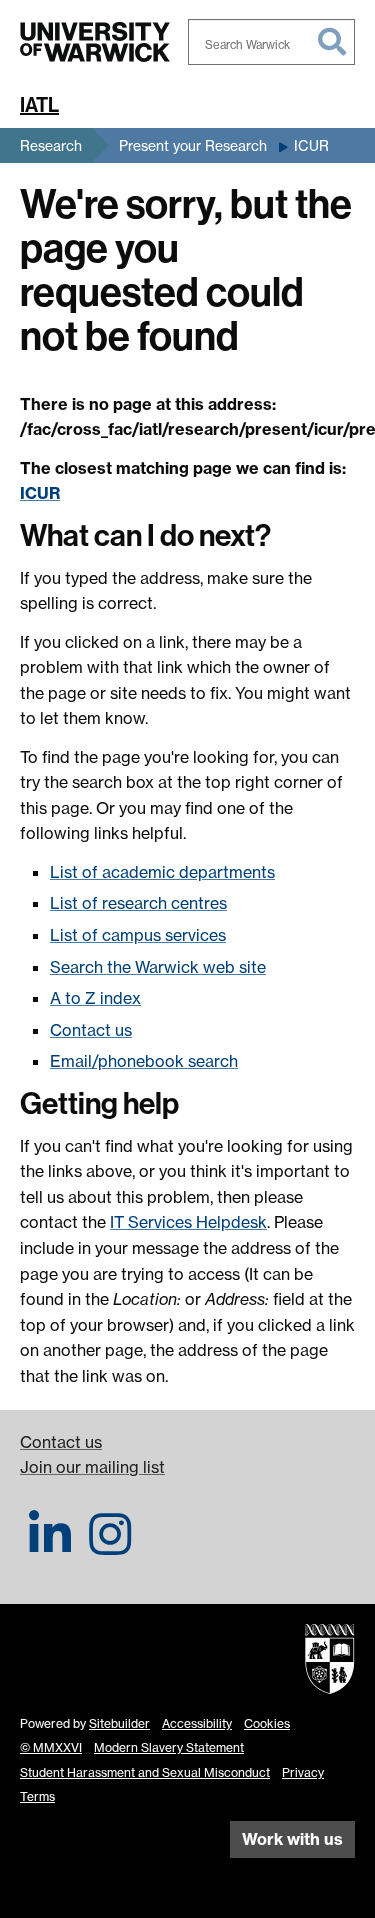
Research (51, 145)
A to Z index (95, 998)
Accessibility (197, 1723)
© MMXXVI (51, 1747)
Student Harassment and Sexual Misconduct (145, 1772)
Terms (37, 1796)
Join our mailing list (92, 1467)
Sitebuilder (119, 1723)
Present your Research (193, 145)
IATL (39, 105)
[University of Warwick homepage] (95, 42)
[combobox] (272, 42)
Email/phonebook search (144, 1061)
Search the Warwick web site (158, 967)
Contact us (91, 1030)
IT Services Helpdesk (188, 1222)
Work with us (292, 1839)
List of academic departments (162, 872)
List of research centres (138, 903)
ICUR (311, 145)
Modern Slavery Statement (169, 1747)
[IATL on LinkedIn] (50, 1546)
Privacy (303, 1772)
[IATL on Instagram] (110, 1546)
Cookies (267, 1723)
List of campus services (138, 935)
